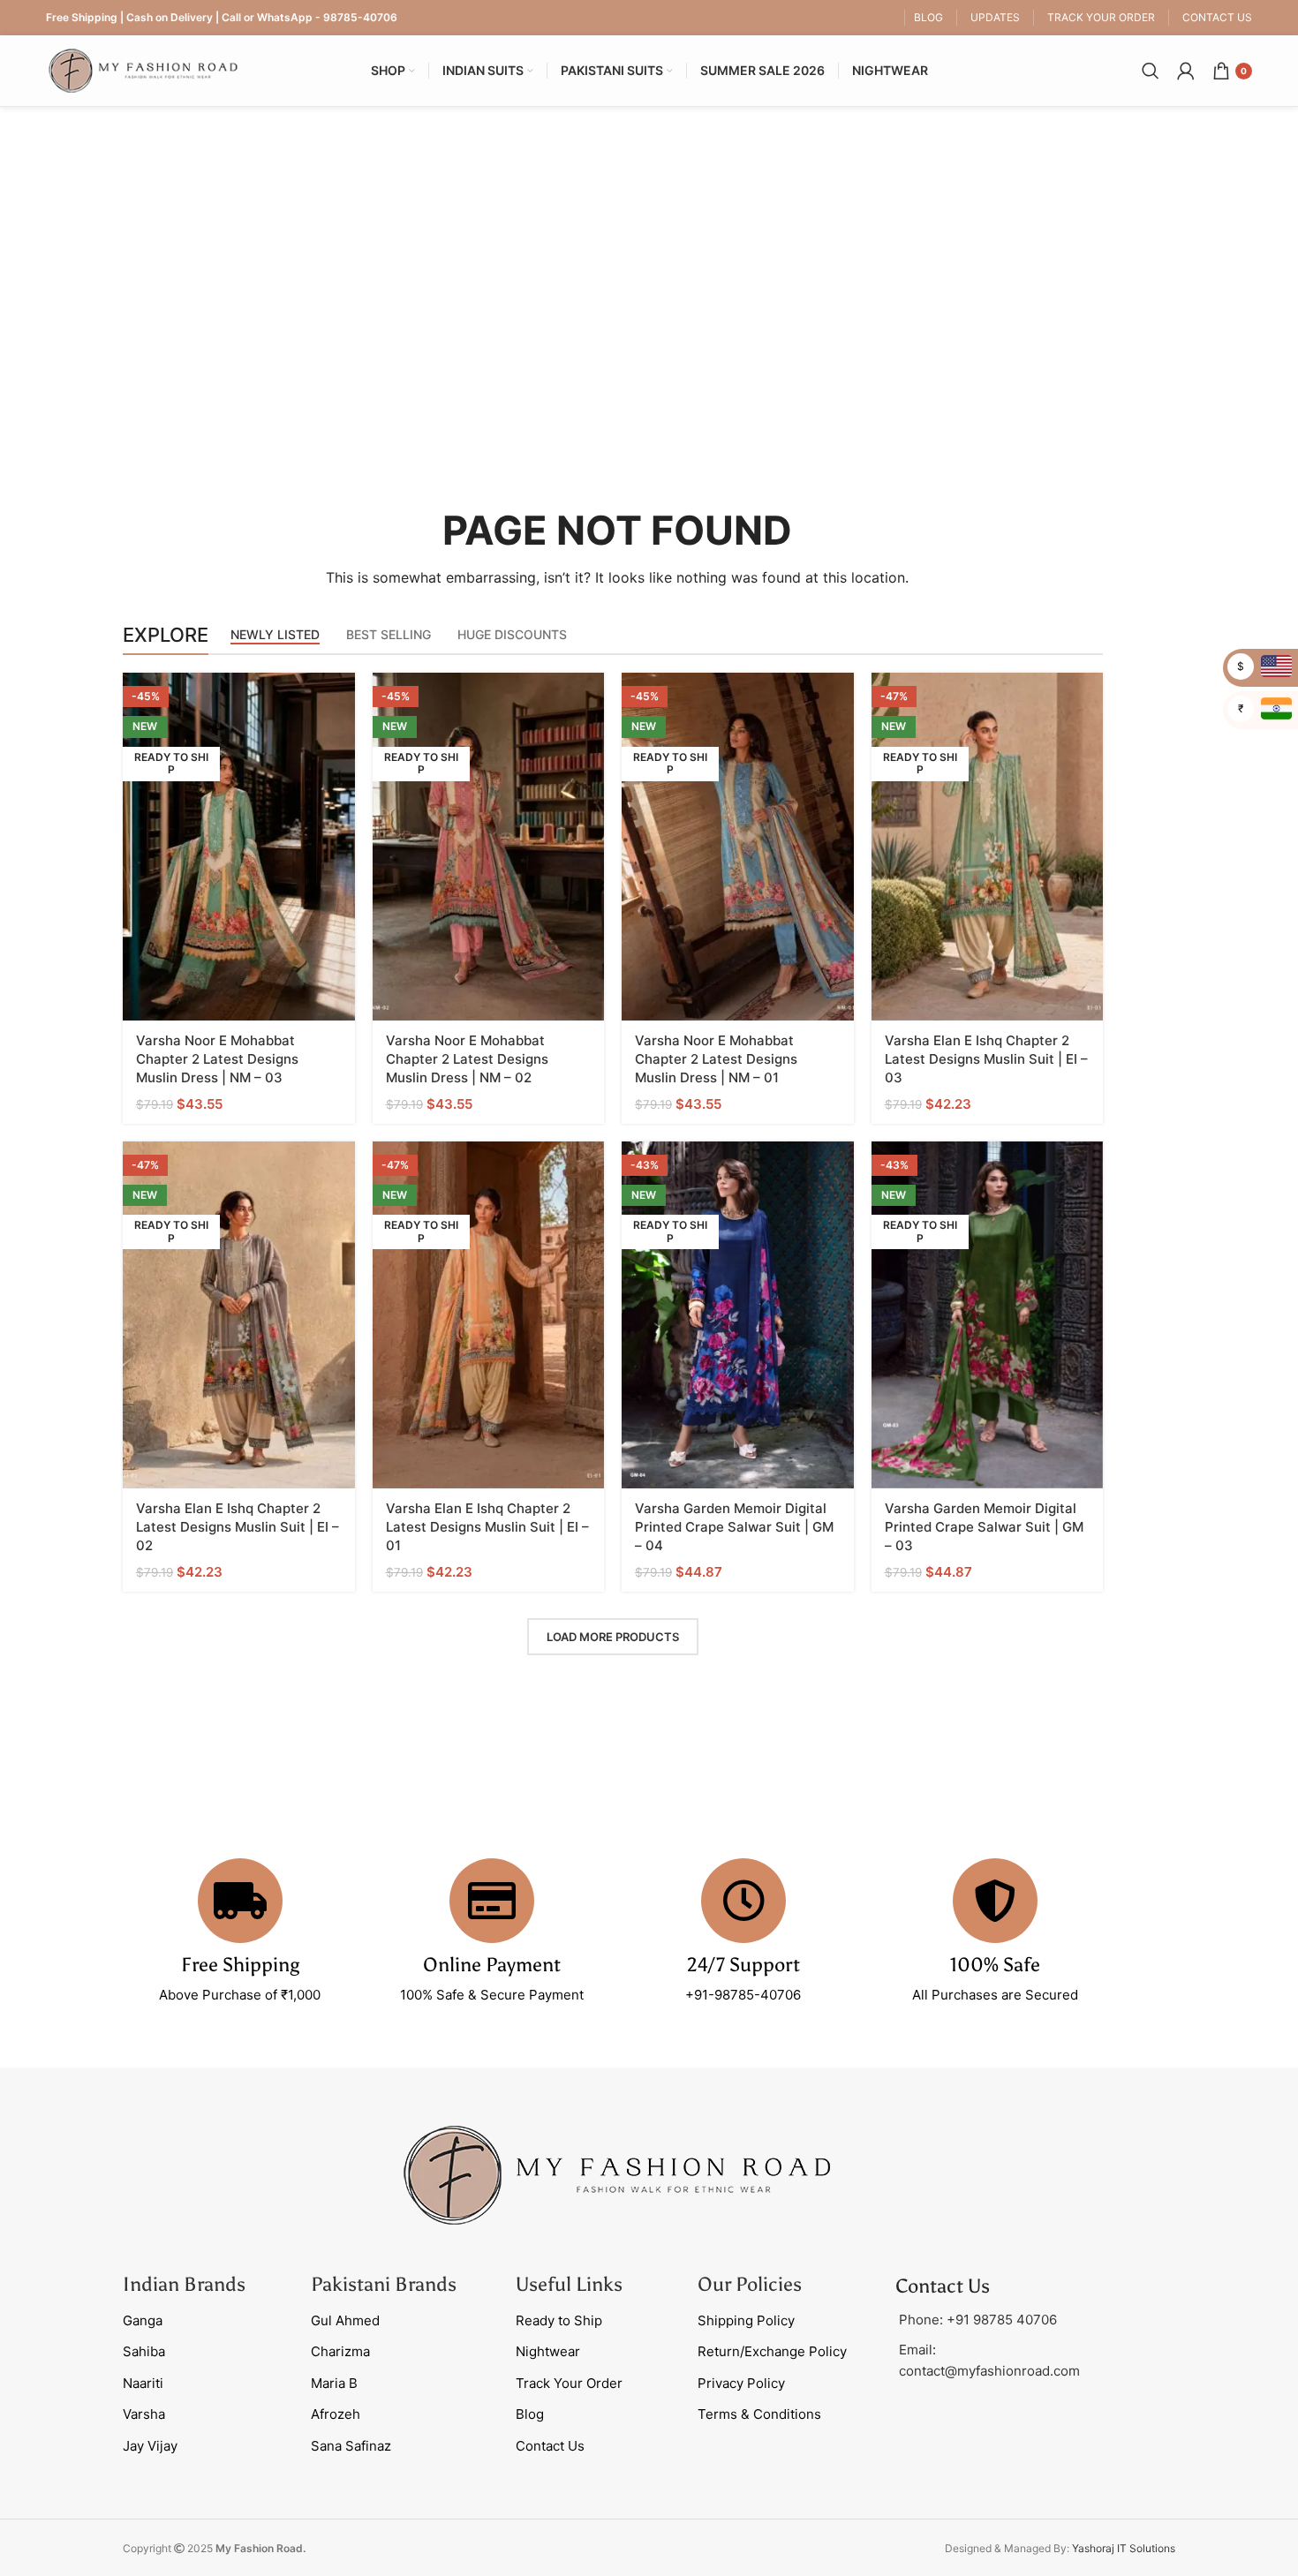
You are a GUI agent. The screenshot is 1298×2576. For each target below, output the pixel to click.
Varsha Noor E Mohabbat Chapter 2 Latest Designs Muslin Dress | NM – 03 (217, 1059)
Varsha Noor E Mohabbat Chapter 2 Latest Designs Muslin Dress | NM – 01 (716, 1059)
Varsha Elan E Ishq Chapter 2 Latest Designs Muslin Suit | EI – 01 (487, 1527)
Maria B (334, 2383)
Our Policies (750, 2284)
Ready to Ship (559, 2320)
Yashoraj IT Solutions (1124, 2548)
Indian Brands (184, 2284)
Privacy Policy (741, 2383)
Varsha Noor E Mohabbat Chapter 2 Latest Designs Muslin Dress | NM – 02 (467, 1059)
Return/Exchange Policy (772, 2351)
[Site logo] (143, 69)
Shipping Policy (746, 2320)
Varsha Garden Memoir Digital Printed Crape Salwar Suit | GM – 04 (734, 1527)
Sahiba (144, 2351)
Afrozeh (336, 2414)
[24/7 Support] (743, 1901)
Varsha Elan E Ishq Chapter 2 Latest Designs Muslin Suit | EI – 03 (986, 1059)
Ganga (143, 2320)
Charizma (340, 2351)
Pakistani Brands (384, 2284)
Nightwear (548, 2351)
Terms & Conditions (759, 2414)
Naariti (143, 2383)
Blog (530, 2414)
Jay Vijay (150, 2446)
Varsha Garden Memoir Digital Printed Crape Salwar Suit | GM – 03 (984, 1527)
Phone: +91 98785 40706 (978, 2320)
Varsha (144, 2414)
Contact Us (550, 2446)
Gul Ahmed (345, 2320)
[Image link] (617, 2174)
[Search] (1151, 71)
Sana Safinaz (351, 2446)
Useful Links (569, 2284)
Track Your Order (569, 2383)
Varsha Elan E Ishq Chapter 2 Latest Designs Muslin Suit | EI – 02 (238, 1527)
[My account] (1186, 71)
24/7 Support (743, 1965)
